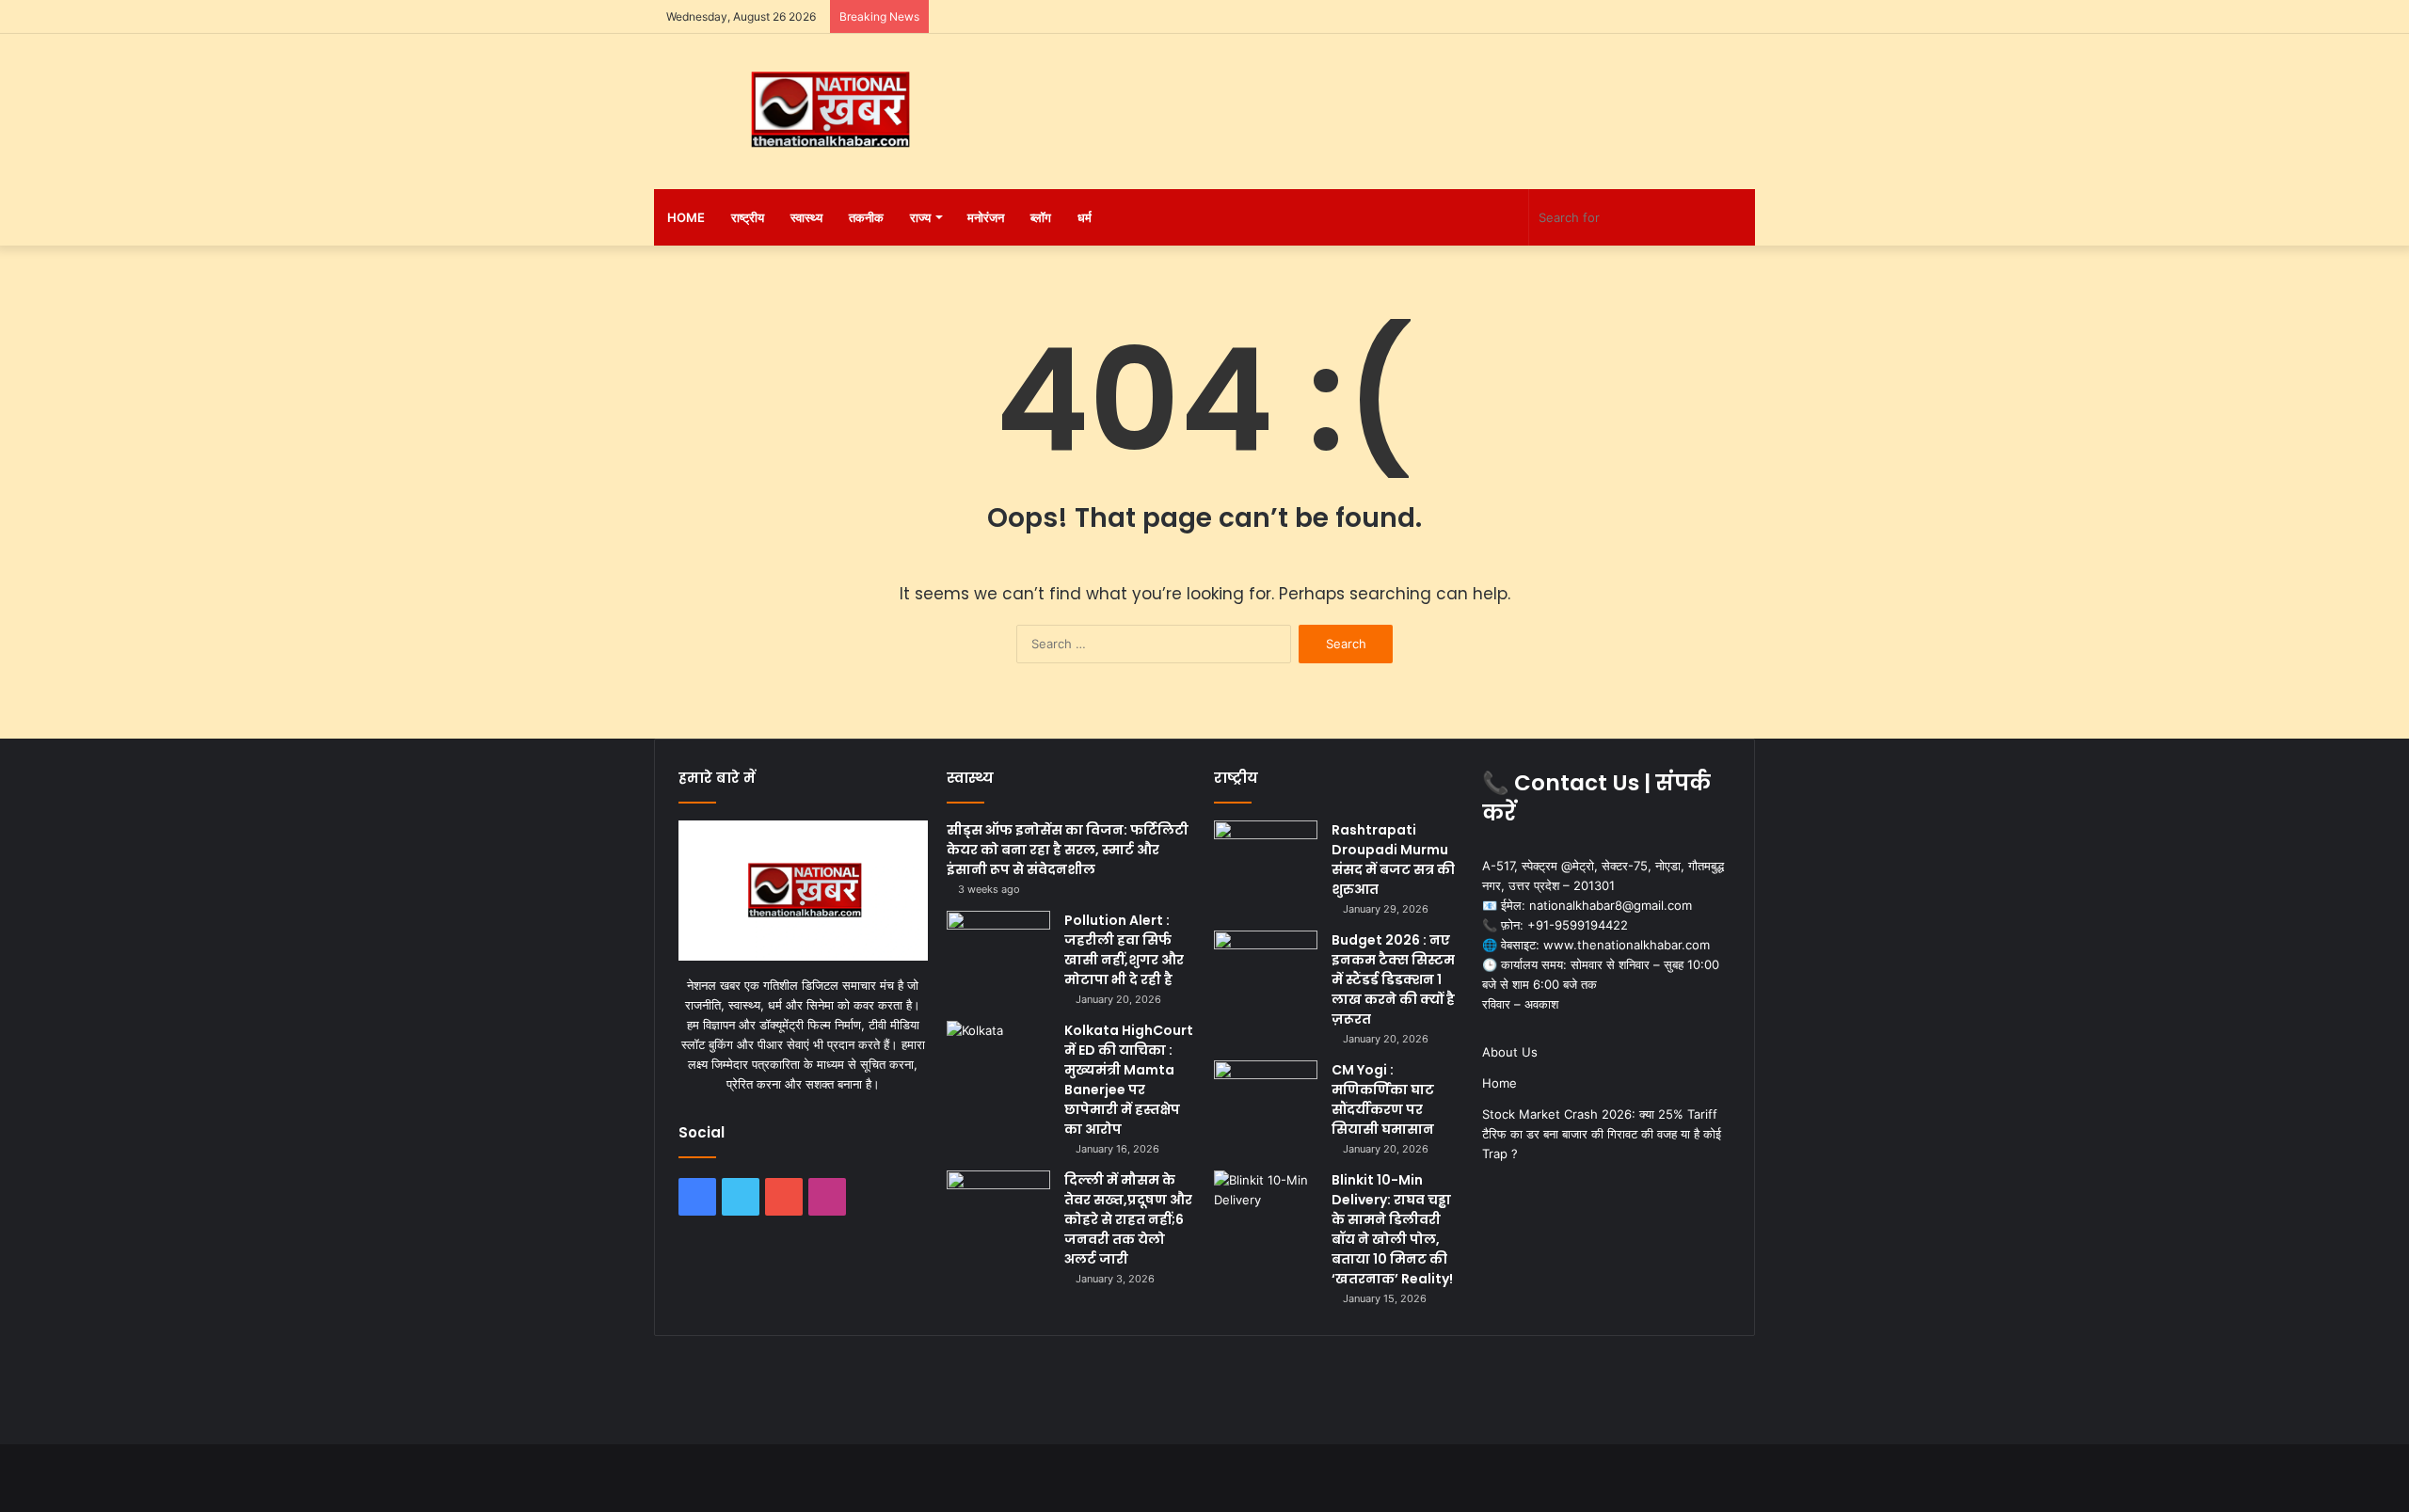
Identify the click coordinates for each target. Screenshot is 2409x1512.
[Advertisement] (1393, 95)
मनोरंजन (986, 217)
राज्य (920, 217)
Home (686, 217)
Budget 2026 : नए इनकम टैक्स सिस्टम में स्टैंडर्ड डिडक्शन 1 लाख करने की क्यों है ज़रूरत (1393, 979)
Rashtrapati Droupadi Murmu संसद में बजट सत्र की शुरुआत (1393, 859)
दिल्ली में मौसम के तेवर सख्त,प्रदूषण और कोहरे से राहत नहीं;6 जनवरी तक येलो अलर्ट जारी (1128, 1219)
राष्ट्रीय (748, 217)
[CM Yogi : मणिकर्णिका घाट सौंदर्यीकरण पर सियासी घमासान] (1266, 1096)
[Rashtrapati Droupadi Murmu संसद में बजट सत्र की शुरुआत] (1266, 856)
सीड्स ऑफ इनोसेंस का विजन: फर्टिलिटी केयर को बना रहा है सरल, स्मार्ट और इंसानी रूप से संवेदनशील (1068, 850)
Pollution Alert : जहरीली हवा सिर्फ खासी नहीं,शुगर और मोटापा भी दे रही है (1124, 950)
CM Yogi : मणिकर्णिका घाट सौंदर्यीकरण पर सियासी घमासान (1383, 1099)
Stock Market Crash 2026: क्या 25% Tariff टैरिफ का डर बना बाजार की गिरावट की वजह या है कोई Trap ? (1602, 1134)
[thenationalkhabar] (828, 110)
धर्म (1085, 217)
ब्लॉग (1041, 217)
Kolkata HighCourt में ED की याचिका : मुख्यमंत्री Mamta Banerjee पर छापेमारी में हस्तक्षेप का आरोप (1129, 1080)
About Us (1510, 1052)
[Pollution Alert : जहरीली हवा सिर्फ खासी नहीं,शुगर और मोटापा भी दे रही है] (998, 946)
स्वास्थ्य (806, 217)
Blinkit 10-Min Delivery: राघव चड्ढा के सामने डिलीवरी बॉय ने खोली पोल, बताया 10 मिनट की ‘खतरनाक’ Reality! (1392, 1229)
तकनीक (866, 217)
